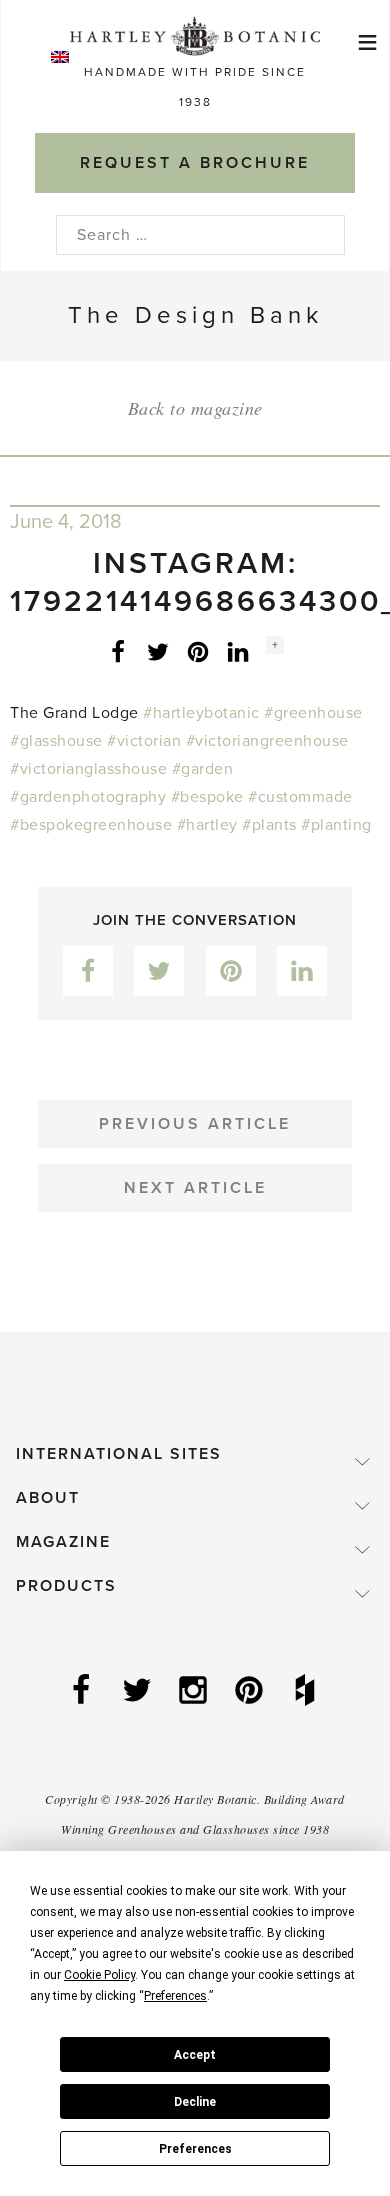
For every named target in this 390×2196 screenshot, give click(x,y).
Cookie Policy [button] (99, 1975)
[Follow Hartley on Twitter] (139, 1692)
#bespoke (207, 797)
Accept (195, 2055)
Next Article (195, 1188)
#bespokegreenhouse (91, 825)
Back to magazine (195, 408)
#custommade (300, 797)
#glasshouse (56, 741)
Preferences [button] (175, 1996)
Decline (195, 2102)
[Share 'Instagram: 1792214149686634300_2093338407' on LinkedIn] (238, 651)
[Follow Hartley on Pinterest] (251, 1692)
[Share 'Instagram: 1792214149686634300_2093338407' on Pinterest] (198, 651)
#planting (336, 825)
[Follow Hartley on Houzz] (307, 1692)
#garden (203, 769)
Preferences (195, 2149)
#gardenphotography (88, 797)
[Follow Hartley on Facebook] (83, 1692)
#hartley (207, 825)
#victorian (144, 741)
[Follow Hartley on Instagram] (195, 1692)
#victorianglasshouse (88, 769)
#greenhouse (313, 713)
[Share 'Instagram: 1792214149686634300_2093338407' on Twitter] (158, 651)
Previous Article (195, 1124)
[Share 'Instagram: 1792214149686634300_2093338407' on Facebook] (118, 651)
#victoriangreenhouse (267, 741)
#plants (269, 825)
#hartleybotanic (201, 713)
